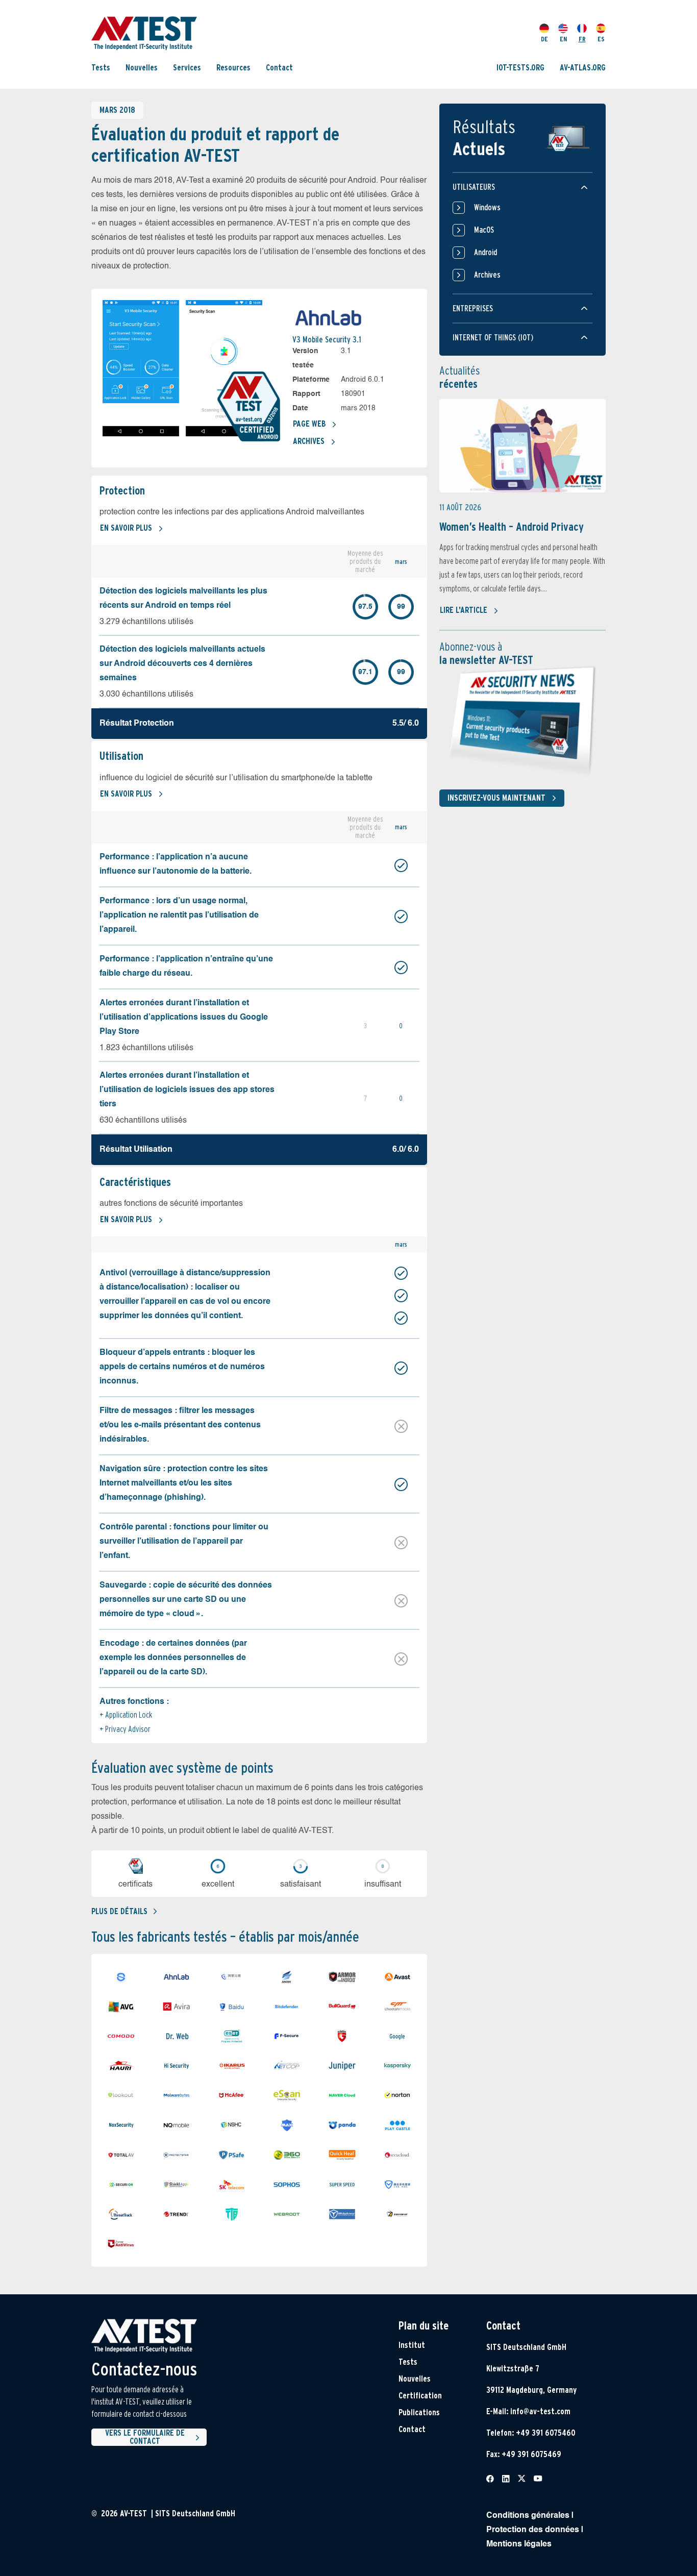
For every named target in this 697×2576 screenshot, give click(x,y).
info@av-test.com (540, 2411)
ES (601, 39)
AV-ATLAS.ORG (583, 68)
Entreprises (473, 308)
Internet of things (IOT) (493, 338)
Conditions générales (528, 2516)
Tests (101, 68)
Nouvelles (142, 68)
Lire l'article (464, 610)
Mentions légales (519, 2544)
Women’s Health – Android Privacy (512, 527)
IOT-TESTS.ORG (520, 68)
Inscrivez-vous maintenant (496, 798)
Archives (309, 441)
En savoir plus (126, 528)
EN (563, 39)
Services (187, 68)
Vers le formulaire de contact (145, 2437)
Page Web (309, 424)
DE (544, 39)
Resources (233, 68)
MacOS (484, 230)
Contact (279, 68)
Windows (487, 207)
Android (486, 252)
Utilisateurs (474, 187)
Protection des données (533, 2530)
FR (582, 39)
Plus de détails (119, 1911)
